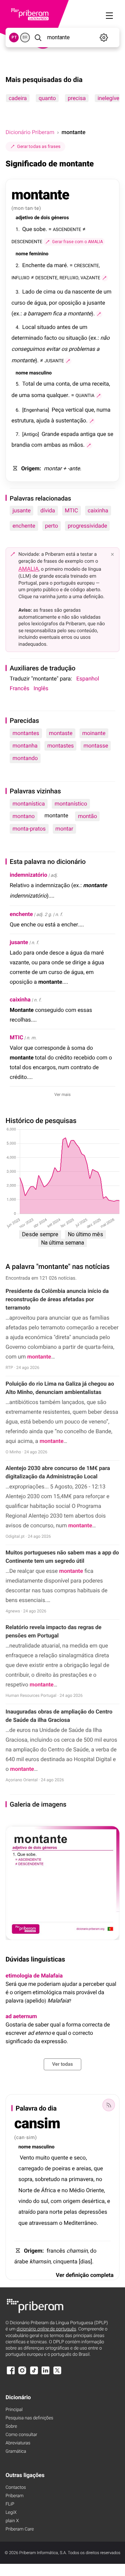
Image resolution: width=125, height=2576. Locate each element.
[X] (57, 2374)
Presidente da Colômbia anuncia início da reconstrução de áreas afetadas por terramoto (57, 1299)
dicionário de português (47, 2329)
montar (64, 829)
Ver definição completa (85, 2275)
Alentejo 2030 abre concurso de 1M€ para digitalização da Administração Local (58, 1472)
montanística (29, 804)
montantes (26, 733)
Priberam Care (20, 2529)
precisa (77, 98)
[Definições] (104, 38)
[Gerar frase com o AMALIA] (105, 278)
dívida (48, 510)
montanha (25, 746)
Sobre (11, 2426)
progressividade (87, 526)
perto (52, 526)
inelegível (109, 98)
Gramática (16, 2451)
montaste (61, 733)
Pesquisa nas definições (29, 2418)
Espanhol (88, 679)
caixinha (98, 510)
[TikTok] (34, 2374)
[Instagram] (22, 2374)
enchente (24, 526)
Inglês (41, 688)
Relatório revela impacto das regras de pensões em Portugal (53, 1631)
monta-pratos (29, 829)
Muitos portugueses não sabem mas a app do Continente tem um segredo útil (62, 1557)
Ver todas (62, 2064)
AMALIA (29, 569)
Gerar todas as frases (39, 146)
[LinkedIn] (45, 2374)
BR (25, 37)
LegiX (11, 2513)
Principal (14, 2410)
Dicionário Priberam (30, 132)
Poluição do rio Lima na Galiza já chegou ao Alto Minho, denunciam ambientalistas (60, 1388)
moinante (94, 733)
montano (24, 816)
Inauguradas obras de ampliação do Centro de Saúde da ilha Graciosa (59, 1716)
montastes (60, 746)
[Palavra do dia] (109, 2105)
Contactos (16, 2488)
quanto (47, 98)
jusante (22, 510)
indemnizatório (28, 875)
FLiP (10, 2504)
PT (14, 37)
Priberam (15, 2496)
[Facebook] (11, 2374)
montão (87, 816)
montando (25, 758)
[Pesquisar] (38, 38)
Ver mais (63, 1095)
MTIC (72, 510)
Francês (19, 688)
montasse (96, 746)
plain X (12, 2521)
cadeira (18, 98)
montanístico (71, 804)
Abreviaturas (18, 2443)
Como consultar (21, 2435)
